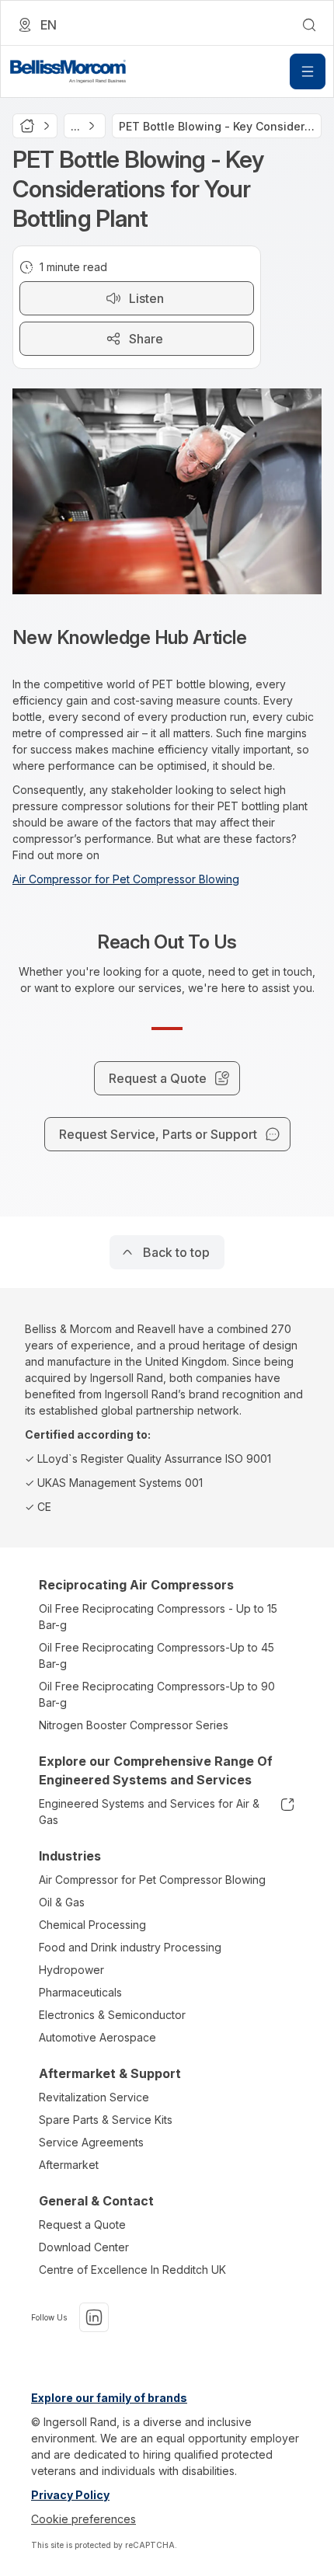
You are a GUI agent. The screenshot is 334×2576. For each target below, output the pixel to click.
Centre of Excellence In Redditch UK (132, 2270)
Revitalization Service (94, 2097)
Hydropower (71, 1970)
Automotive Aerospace (97, 2037)
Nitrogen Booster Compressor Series (134, 1725)
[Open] (308, 71)
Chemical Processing (92, 1925)
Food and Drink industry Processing (130, 1947)
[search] (309, 25)
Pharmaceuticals (80, 1992)
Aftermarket (69, 2165)
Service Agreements (91, 2142)
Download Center (84, 2247)
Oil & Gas (62, 1902)
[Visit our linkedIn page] (94, 2317)
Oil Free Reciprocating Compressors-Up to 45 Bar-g (157, 1655)
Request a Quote (82, 2224)
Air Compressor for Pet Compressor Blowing (126, 879)
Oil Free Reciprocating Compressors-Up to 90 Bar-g (157, 1694)
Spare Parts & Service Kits (106, 2120)
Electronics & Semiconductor (112, 2015)
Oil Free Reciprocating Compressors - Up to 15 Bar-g (158, 1617)
